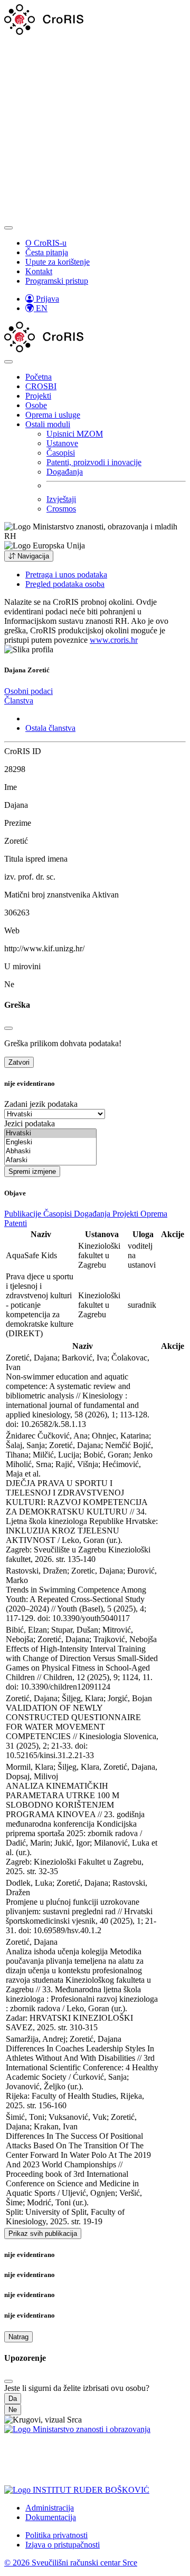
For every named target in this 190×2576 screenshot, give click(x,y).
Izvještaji (61, 499)
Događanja (65, 472)
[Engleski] (50, 1142)
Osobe (36, 405)
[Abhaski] (50, 1151)
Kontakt (39, 271)
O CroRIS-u (46, 243)
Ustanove (62, 443)
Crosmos (61, 509)
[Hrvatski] (50, 1133)
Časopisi (61, 453)
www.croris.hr (114, 640)
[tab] (28, 691)
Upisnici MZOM (75, 434)
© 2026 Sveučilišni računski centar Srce (71, 2563)
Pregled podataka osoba (65, 584)
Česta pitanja (47, 252)
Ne (13, 2410)
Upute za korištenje (58, 262)
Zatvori (19, 1062)
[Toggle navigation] (8, 228)
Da (13, 2399)
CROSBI (41, 386)
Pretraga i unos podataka (66, 575)
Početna (39, 377)
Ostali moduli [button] (48, 424)
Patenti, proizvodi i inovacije (94, 462)
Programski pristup (57, 281)
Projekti (38, 396)
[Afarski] (50, 1160)
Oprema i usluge (53, 415)
